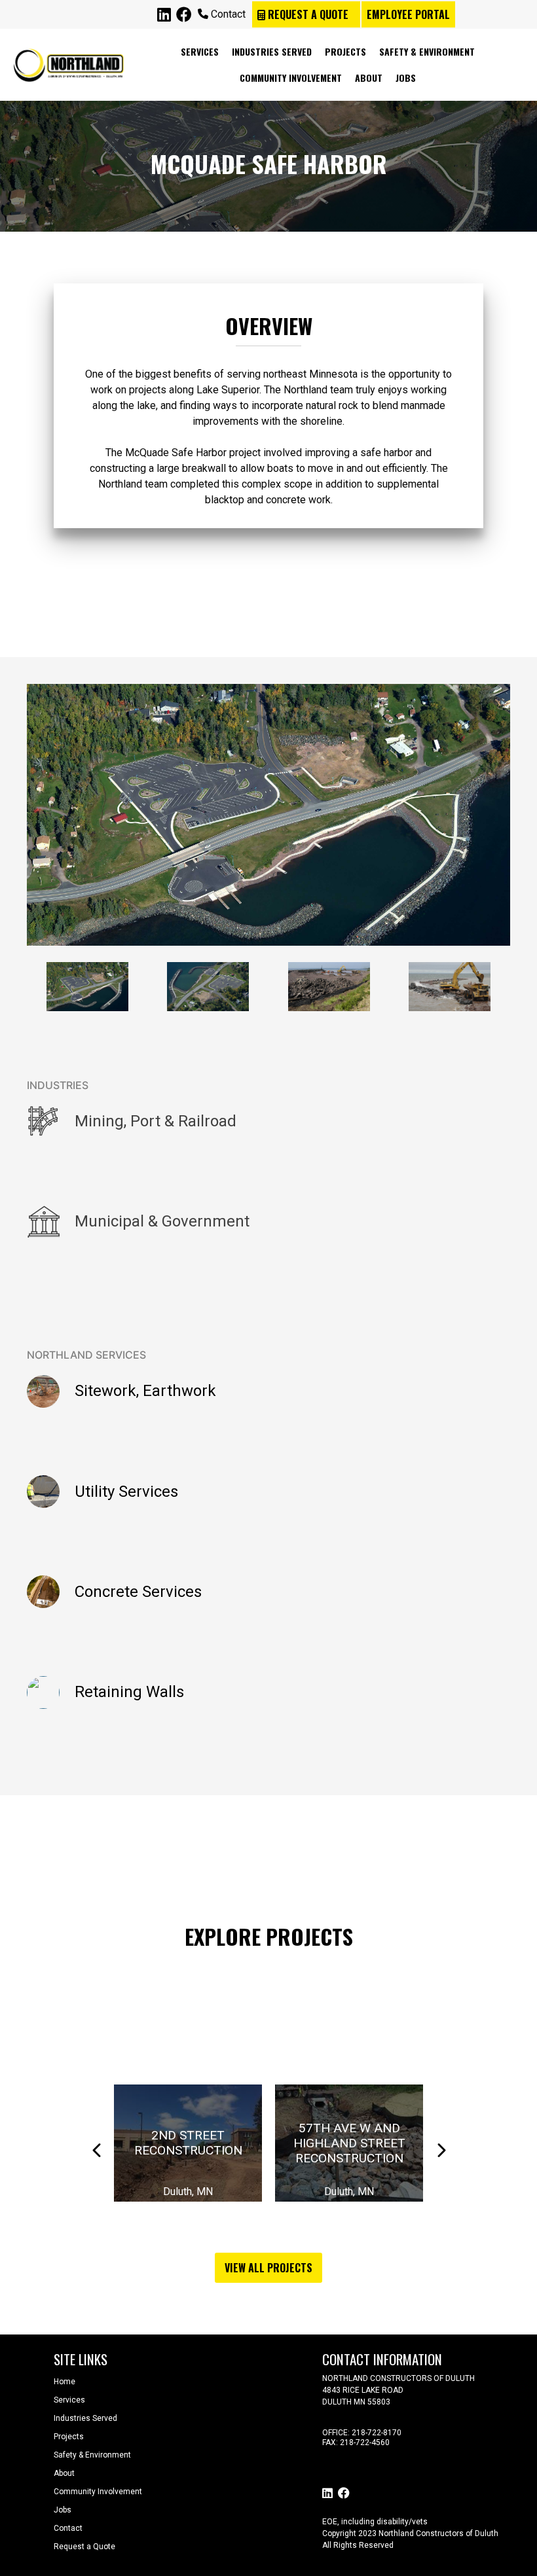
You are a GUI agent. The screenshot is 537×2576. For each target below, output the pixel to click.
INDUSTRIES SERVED (272, 51)
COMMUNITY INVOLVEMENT (291, 78)
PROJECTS (345, 51)
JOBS (406, 78)
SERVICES (200, 51)
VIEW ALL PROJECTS (268, 2268)
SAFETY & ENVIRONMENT (427, 51)
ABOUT (369, 78)
